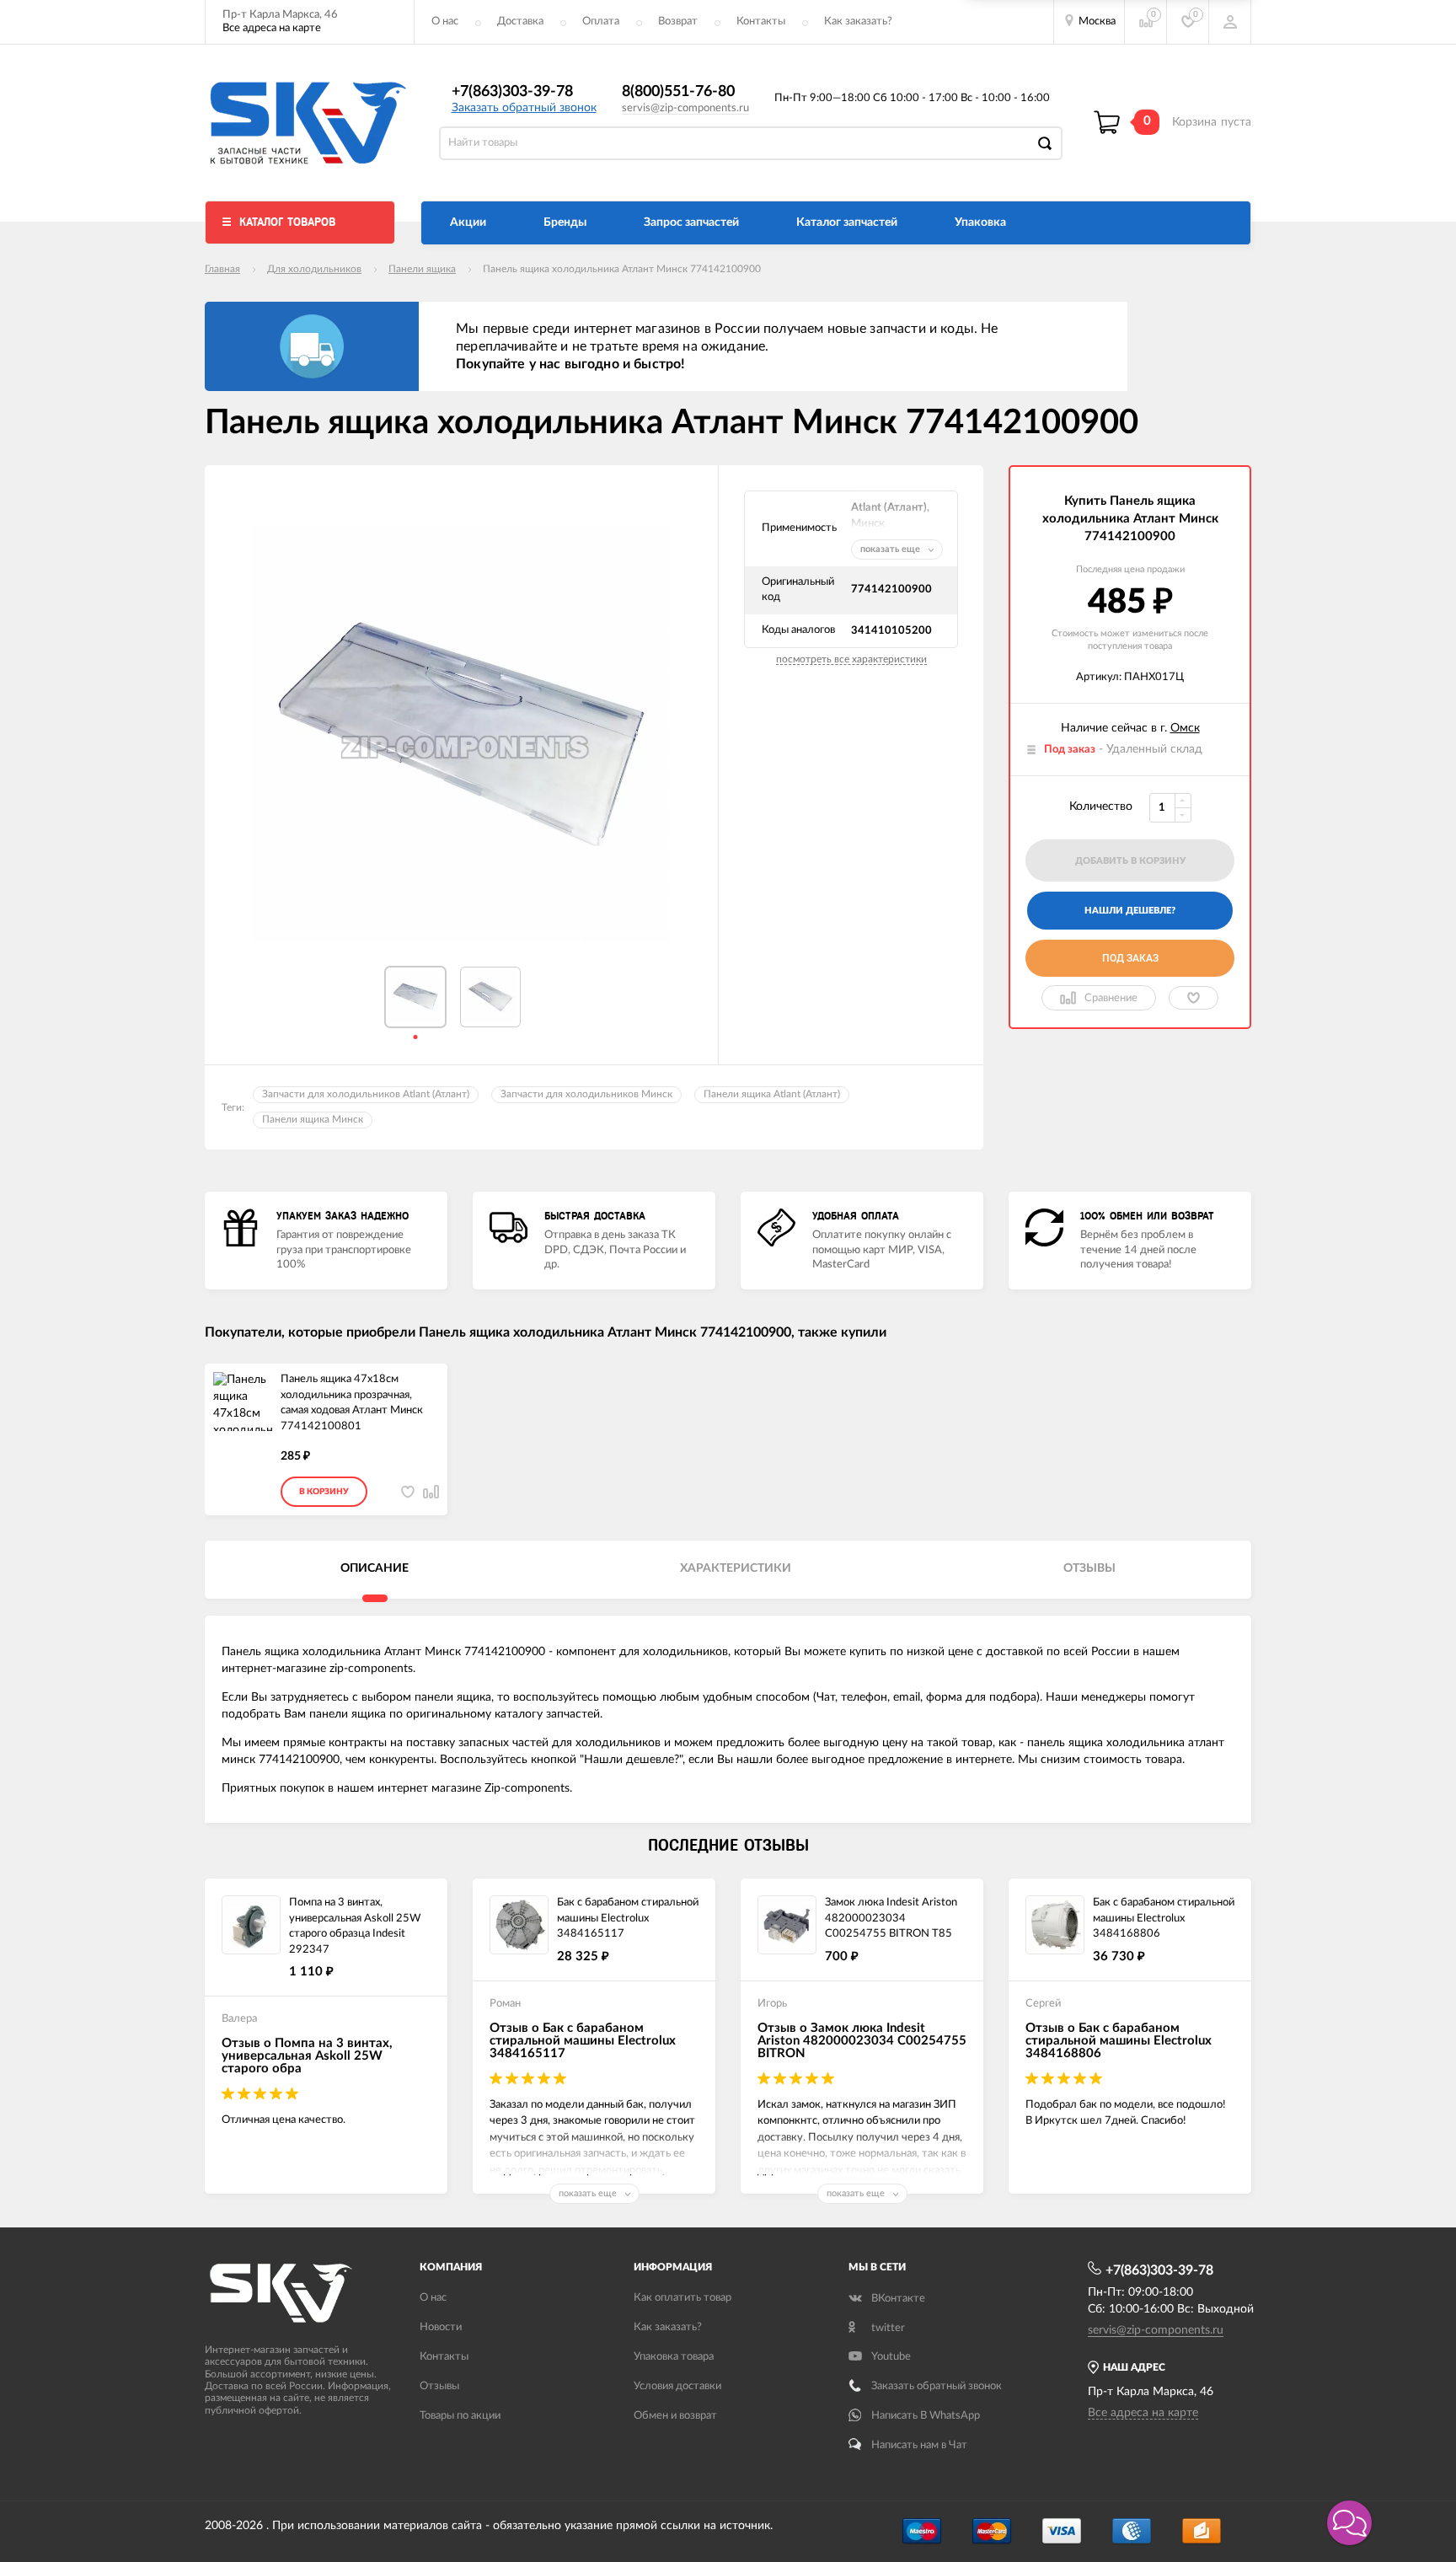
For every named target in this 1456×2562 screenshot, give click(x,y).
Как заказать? (858, 21)
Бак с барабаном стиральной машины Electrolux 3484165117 (628, 1918)
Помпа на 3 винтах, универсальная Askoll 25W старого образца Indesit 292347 (355, 1926)
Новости (441, 2327)
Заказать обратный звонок (524, 108)
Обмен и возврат (675, 2416)
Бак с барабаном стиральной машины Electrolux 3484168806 (1164, 1918)
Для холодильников (314, 269)
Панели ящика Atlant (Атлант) (772, 1094)
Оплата (601, 21)
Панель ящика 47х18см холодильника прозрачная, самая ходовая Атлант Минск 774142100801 (352, 1403)
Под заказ (1130, 958)
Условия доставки (677, 2386)
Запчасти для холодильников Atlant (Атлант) (366, 1094)
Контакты (761, 21)
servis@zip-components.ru (685, 108)
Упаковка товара (674, 2357)
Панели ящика (422, 269)
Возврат (678, 21)
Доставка (520, 21)
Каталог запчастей (847, 222)
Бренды (565, 222)
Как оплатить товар (682, 2298)
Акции (468, 222)
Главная (222, 269)
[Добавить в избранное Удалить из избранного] (1194, 998)
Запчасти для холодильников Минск (586, 1094)
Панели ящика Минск (313, 1119)
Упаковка (980, 222)
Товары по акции (460, 2416)
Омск (1185, 728)
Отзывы (439, 2386)
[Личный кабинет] (1230, 22)
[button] (1349, 2523)
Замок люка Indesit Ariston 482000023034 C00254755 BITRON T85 (891, 1918)
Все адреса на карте (272, 28)
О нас (445, 21)
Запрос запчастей (691, 222)
